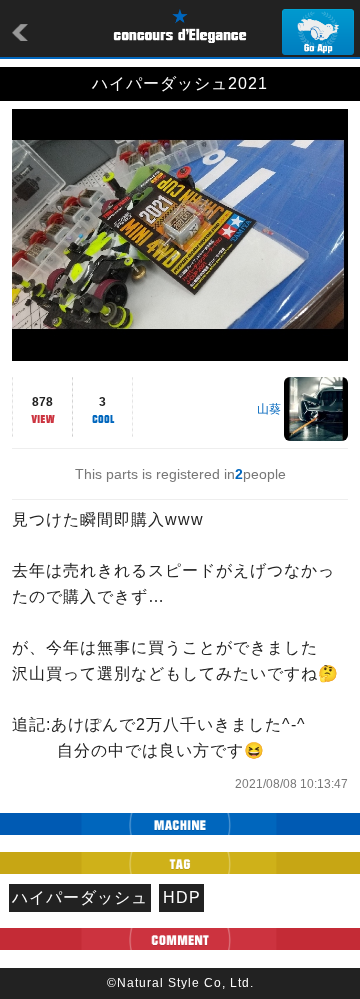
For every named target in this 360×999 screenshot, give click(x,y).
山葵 (269, 409)
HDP (182, 897)
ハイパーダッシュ (80, 897)
